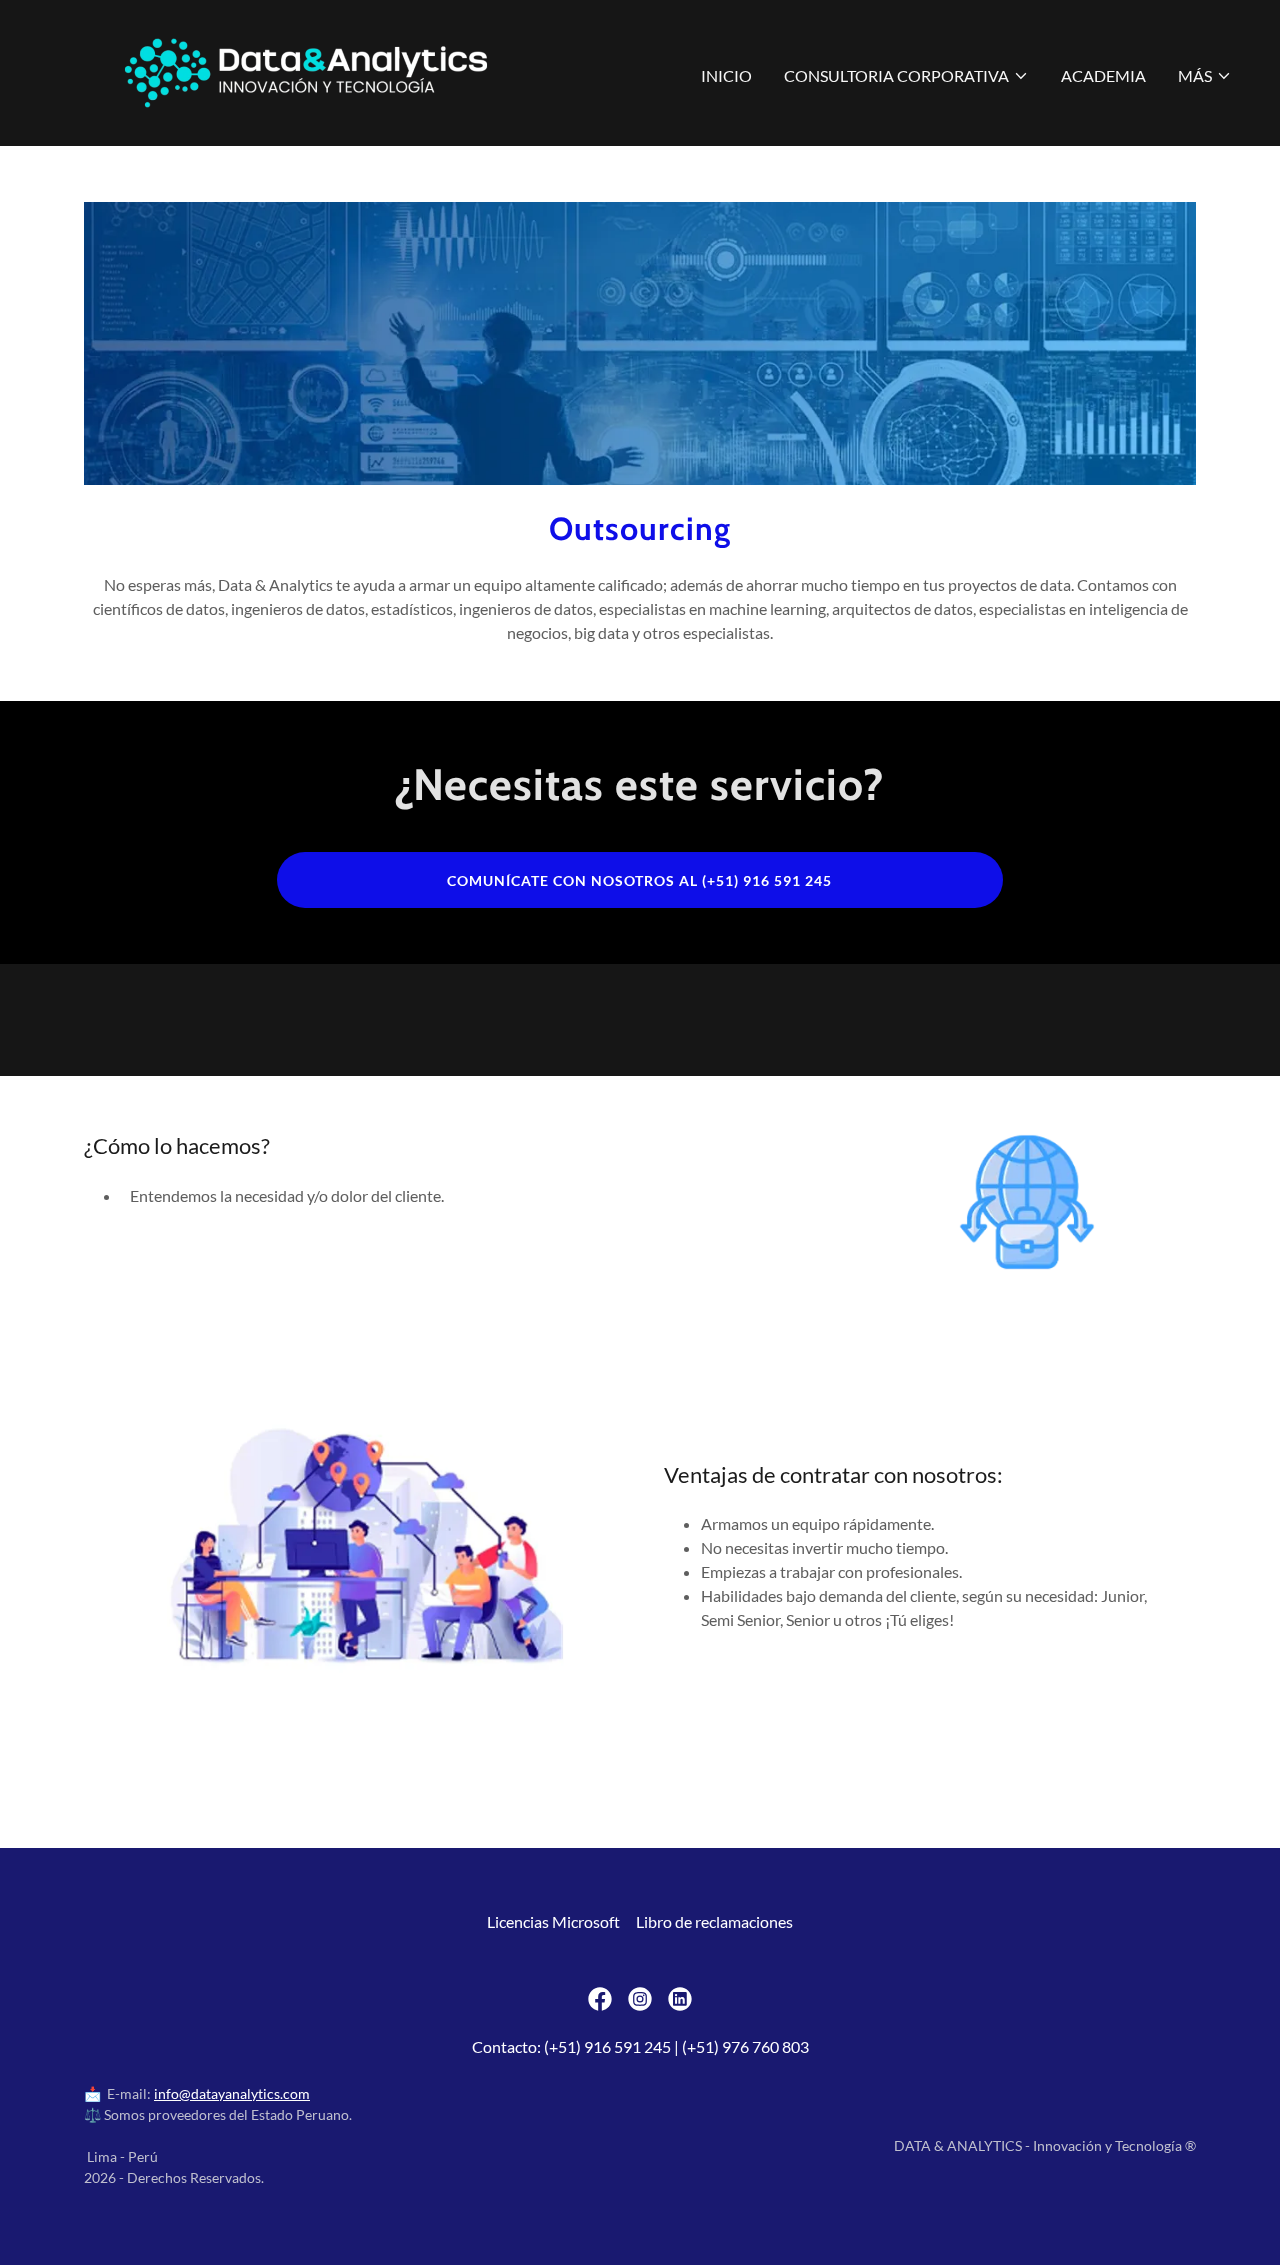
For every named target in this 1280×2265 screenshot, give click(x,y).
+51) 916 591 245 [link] (610, 2046)
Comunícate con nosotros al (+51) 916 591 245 (639, 880)
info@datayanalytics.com (232, 2093)
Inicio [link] (726, 75)
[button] (906, 76)
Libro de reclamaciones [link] (714, 1921)
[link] (306, 70)
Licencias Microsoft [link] (553, 1921)
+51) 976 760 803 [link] (748, 2046)
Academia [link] (1103, 75)
